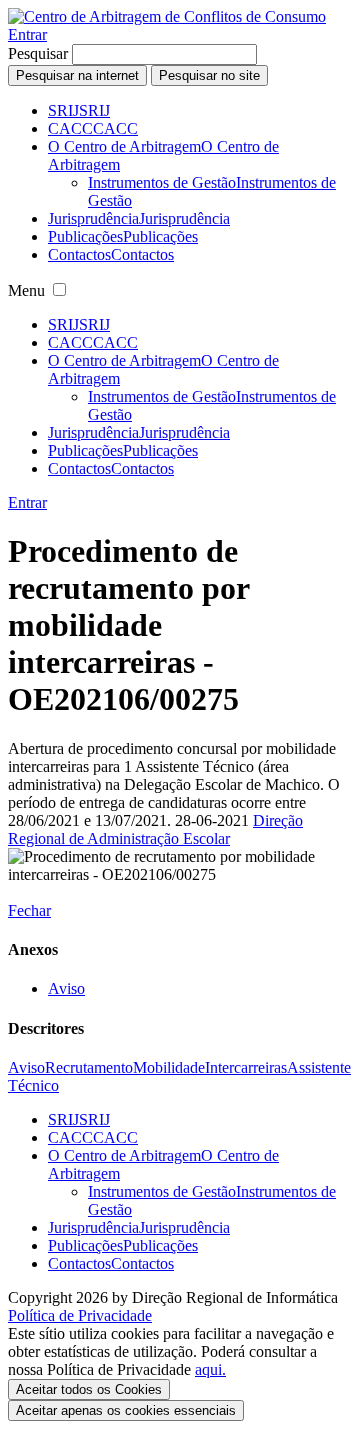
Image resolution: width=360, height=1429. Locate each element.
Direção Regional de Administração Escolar (155, 829)
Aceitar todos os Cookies (89, 1389)
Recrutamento (89, 1067)
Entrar (27, 34)
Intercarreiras (246, 1067)
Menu (26, 290)
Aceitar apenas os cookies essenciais (126, 1410)
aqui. (210, 1369)
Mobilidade (169, 1067)
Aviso (66, 988)
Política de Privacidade (80, 1315)
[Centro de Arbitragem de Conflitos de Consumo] (167, 16)
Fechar (29, 910)
